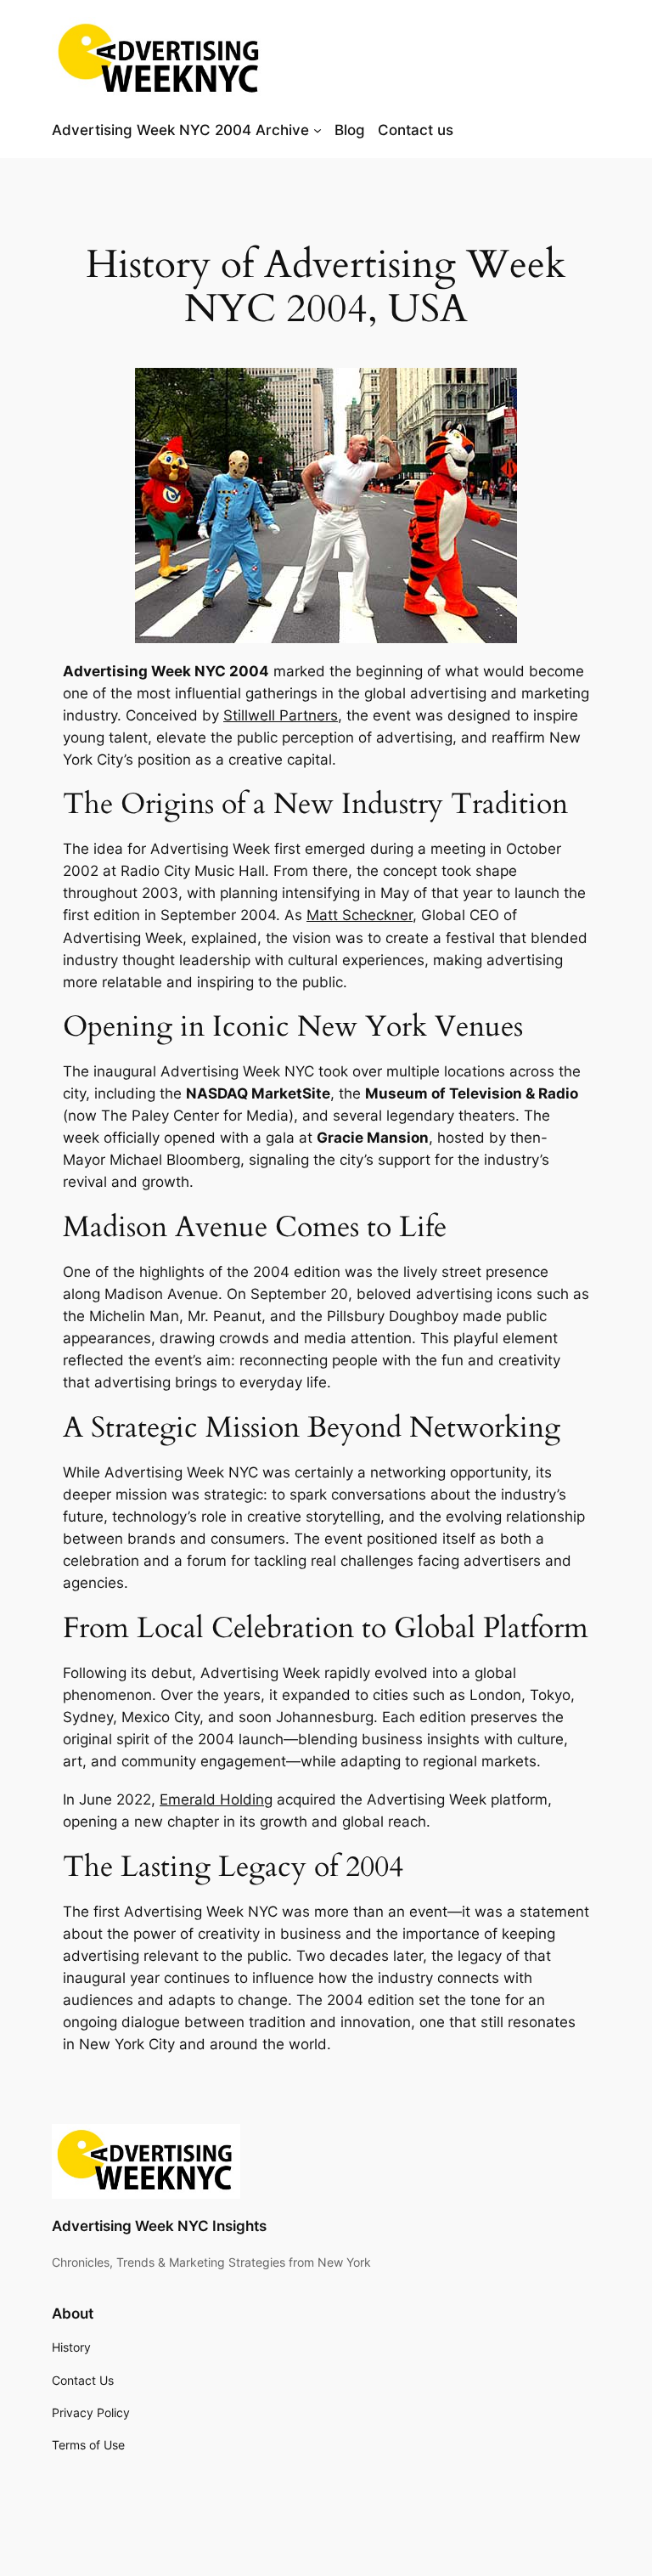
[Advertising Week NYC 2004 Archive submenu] (318, 130)
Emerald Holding (216, 1799)
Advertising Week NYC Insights (159, 2226)
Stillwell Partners (281, 715)
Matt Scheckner (360, 915)
